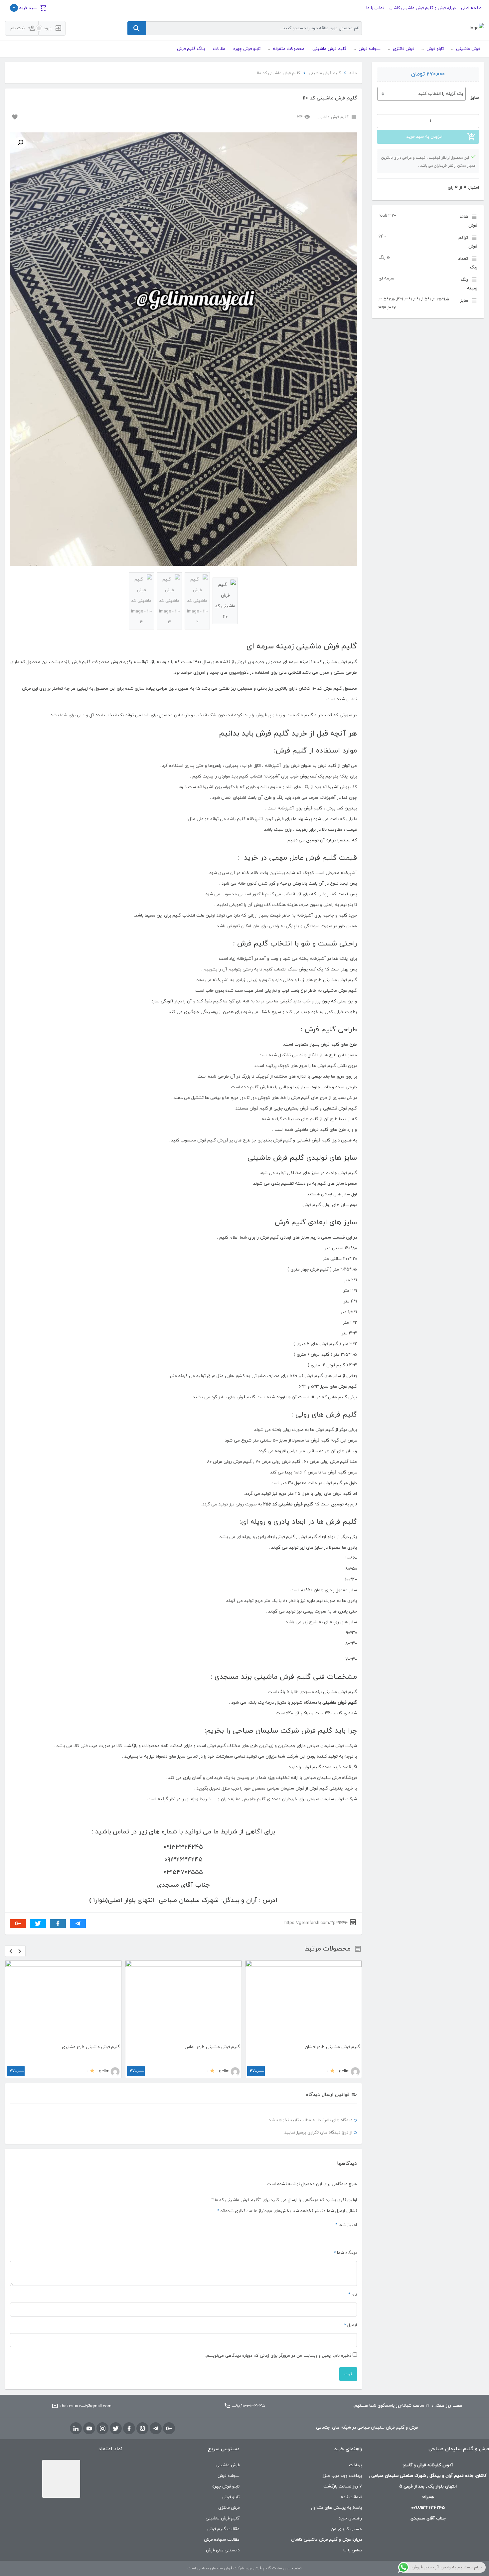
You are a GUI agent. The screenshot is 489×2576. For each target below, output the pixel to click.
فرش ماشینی (228, 2489)
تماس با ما (375, 8)
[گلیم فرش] (477, 28)
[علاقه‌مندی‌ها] (14, 116)
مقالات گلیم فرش (223, 2553)
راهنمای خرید (350, 2542)
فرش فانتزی (229, 2532)
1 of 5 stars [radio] (354, 2260)
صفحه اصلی (471, 8)
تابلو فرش (231, 2521)
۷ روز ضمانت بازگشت (343, 2510)
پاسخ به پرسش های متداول (336, 2532)
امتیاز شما (346, 2249)
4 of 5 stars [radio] (330, 2260)
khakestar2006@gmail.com (85, 2430)
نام (353, 2318)
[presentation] (11, 1951)
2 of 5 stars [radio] (346, 2260)
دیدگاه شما (345, 2277)
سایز (475, 98)
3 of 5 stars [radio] (338, 2260)
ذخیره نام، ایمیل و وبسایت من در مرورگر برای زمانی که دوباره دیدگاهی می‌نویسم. (278, 2380)
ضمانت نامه (351, 2521)
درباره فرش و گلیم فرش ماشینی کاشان (423, 8)
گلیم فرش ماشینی (325, 73)
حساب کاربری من (346, 2553)
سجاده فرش (229, 2500)
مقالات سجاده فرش (222, 2564)
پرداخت (355, 2489)
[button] (20, 143)
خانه (353, 73)
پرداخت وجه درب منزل (342, 2500)
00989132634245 (248, 2430)
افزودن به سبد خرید (424, 137)
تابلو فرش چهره (226, 2510)
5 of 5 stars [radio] (322, 2260)
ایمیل (350, 2349)
